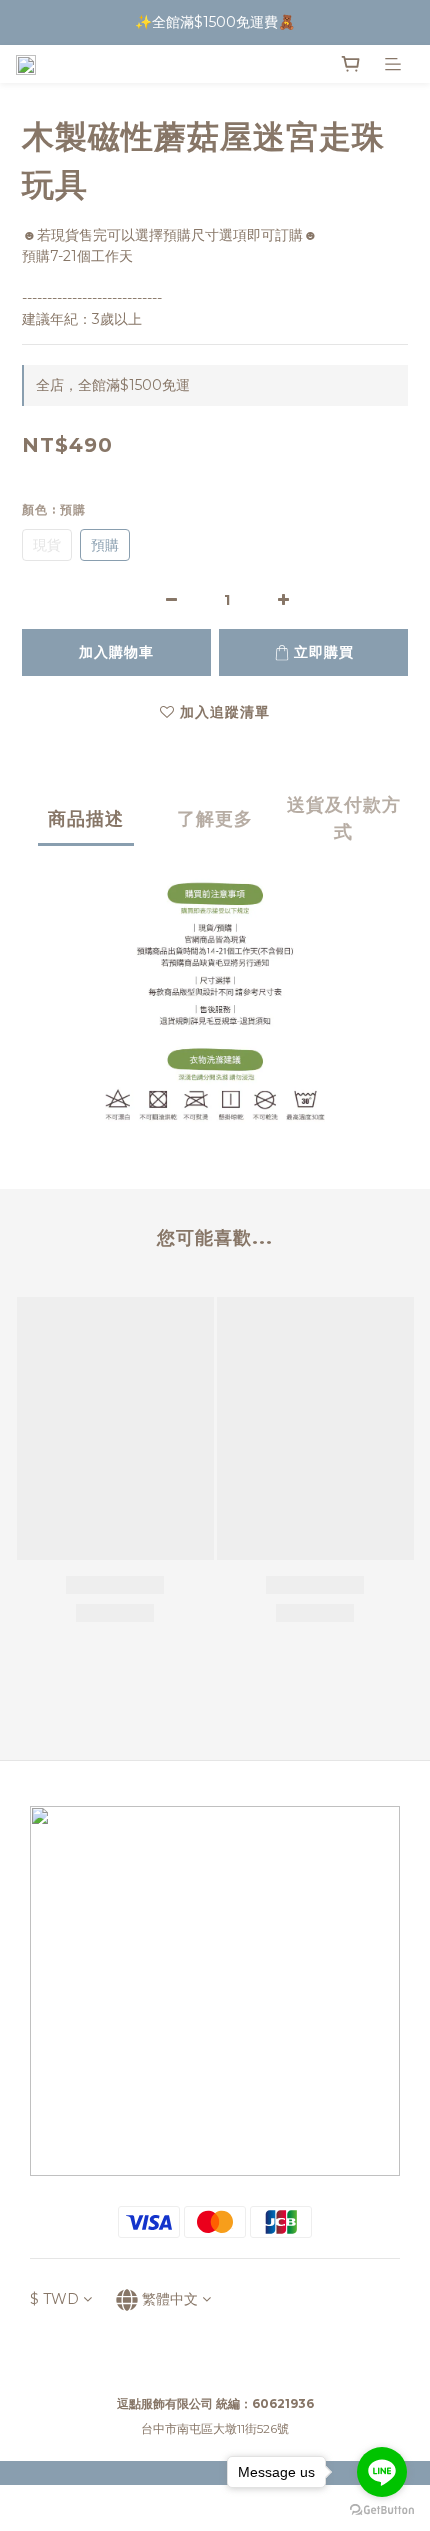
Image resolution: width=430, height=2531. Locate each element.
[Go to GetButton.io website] (382, 2510)
